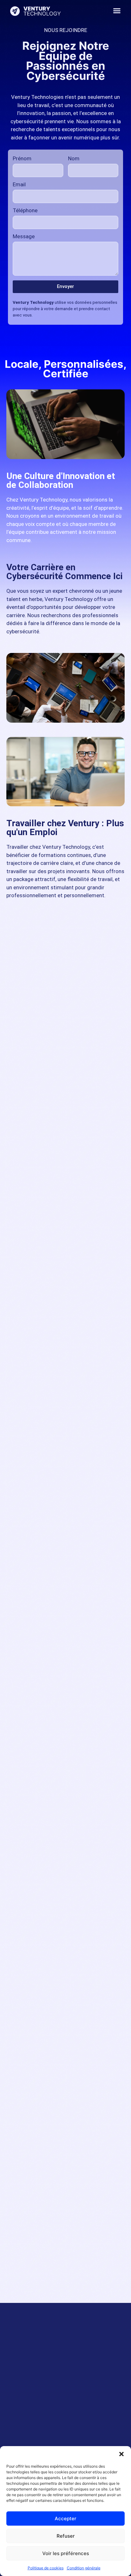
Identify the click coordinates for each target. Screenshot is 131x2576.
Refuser (66, 2536)
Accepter (65, 2518)
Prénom (22, 159)
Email (19, 185)
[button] (121, 2454)
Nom (74, 159)
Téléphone (25, 211)
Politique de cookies (46, 2568)
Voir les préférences (66, 2553)
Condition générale (84, 2568)
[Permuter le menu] (117, 11)
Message (24, 237)
